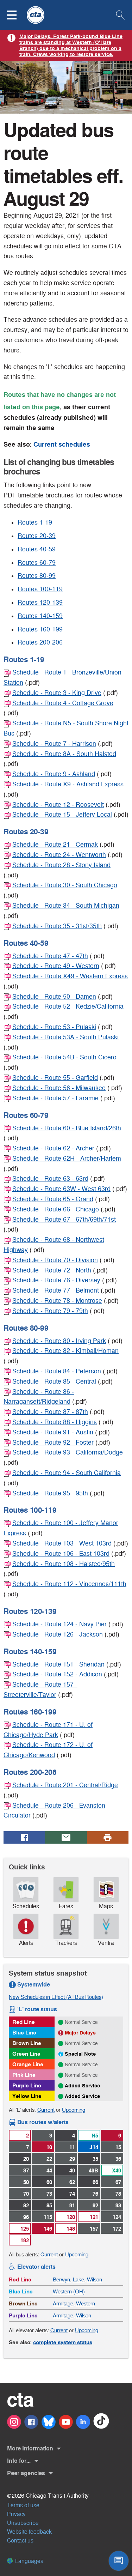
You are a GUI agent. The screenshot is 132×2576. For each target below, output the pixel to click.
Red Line (24, 2022)
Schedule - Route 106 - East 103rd (61, 1554)
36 (118, 2159)
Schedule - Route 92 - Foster (53, 1443)
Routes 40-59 (37, 549)
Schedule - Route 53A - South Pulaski (65, 1037)
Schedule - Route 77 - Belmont (56, 1290)
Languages (29, 2561)
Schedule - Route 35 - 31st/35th (57, 926)
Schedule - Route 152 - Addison (57, 1674)
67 (118, 2182)
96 (26, 2217)
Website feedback (29, 2532)
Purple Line (27, 2085)
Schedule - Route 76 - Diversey (56, 1280)
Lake (78, 2279)
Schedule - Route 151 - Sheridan (58, 1664)
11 (72, 2147)
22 (49, 2159)
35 (95, 2159)
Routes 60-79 (37, 563)
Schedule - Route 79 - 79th (50, 1311)
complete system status (63, 2342)
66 (95, 2182)
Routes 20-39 (37, 536)
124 (117, 2217)
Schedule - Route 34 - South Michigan (66, 906)
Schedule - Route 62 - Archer (53, 1148)
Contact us (20, 2541)
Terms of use (23, 2505)
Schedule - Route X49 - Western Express (70, 976)
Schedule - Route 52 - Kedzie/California (68, 1006)
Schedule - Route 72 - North (52, 1270)
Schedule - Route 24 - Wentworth (59, 855)
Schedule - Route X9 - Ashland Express (68, 784)
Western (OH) (69, 2291)
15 (118, 2147)
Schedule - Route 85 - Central (54, 1381)
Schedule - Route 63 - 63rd (50, 1179)
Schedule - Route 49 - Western (56, 966)
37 (26, 2170)
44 (49, 2170)
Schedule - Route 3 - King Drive (57, 693)
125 (25, 2229)
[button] (16, 15)
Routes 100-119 (40, 589)
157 (94, 2229)
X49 (117, 2170)
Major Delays (80, 2033)
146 (48, 2229)
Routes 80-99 (37, 576)
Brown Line (27, 2043)
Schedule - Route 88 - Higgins (55, 1422)
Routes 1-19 (35, 522)
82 (26, 2205)
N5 (95, 2136)
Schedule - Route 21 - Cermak (55, 845)
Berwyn (61, 2279)
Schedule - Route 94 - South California (67, 1473)
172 (117, 2229)
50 (26, 2182)
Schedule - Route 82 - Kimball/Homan (65, 1351)
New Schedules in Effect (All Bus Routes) (56, 1997)
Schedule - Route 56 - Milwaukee (59, 1088)
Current (46, 2110)
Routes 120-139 (40, 603)
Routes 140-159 (40, 616)
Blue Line (24, 2033)
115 (48, 2217)
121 (94, 2217)
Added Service (82, 2086)
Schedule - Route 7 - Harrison (54, 744)
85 (49, 2205)
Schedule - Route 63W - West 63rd (61, 1189)
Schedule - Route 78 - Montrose (57, 1301)
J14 (94, 2147)
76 (95, 2194)
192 (25, 2240)
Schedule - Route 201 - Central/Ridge (65, 1785)
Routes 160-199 (40, 629)
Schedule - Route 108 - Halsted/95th (64, 1564)
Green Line (26, 2054)
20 (26, 2159)
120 (71, 2217)
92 (95, 2205)
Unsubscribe (23, 2523)
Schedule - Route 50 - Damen (54, 997)
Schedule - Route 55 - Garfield (55, 1078)
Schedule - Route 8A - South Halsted (64, 754)
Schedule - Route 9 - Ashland (54, 774)
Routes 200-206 (40, 642)
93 (118, 2205)
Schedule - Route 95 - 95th (50, 1493)
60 (49, 2182)
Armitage (63, 2303)
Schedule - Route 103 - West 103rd (62, 1543)
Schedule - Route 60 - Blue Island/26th (67, 1128)
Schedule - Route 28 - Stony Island (61, 865)
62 (72, 2182)
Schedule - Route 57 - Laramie (55, 1098)
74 (72, 2194)
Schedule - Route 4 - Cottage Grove (63, 703)
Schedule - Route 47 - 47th (50, 956)
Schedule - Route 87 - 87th (50, 1412)
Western (86, 2303)
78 (118, 2194)
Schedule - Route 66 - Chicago (56, 1209)
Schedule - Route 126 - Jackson (58, 1634)
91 (72, 2205)
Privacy (16, 2514)
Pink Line (24, 2075)
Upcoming (74, 2110)
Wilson (95, 2279)
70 (26, 2194)
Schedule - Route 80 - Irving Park (59, 1341)
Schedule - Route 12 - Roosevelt (58, 805)
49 (72, 2170)
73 (49, 2194)
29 (72, 2159)
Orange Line (28, 2064)
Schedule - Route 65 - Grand (53, 1199)
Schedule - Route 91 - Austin (53, 1432)
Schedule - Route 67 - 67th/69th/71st (64, 1220)
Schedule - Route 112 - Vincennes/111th (69, 1584)
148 (71, 2229)
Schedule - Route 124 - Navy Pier (59, 1624)
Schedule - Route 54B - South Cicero (64, 1057)
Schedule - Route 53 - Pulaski (54, 1027)
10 (49, 2147)
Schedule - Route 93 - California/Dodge (68, 1452)
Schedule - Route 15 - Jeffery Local (62, 815)
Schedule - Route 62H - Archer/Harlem (67, 1159)
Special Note (80, 2054)
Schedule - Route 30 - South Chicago (65, 885)
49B (93, 2170)
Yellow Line (27, 2096)
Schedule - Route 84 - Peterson (57, 1371)
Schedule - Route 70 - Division (55, 1260)
